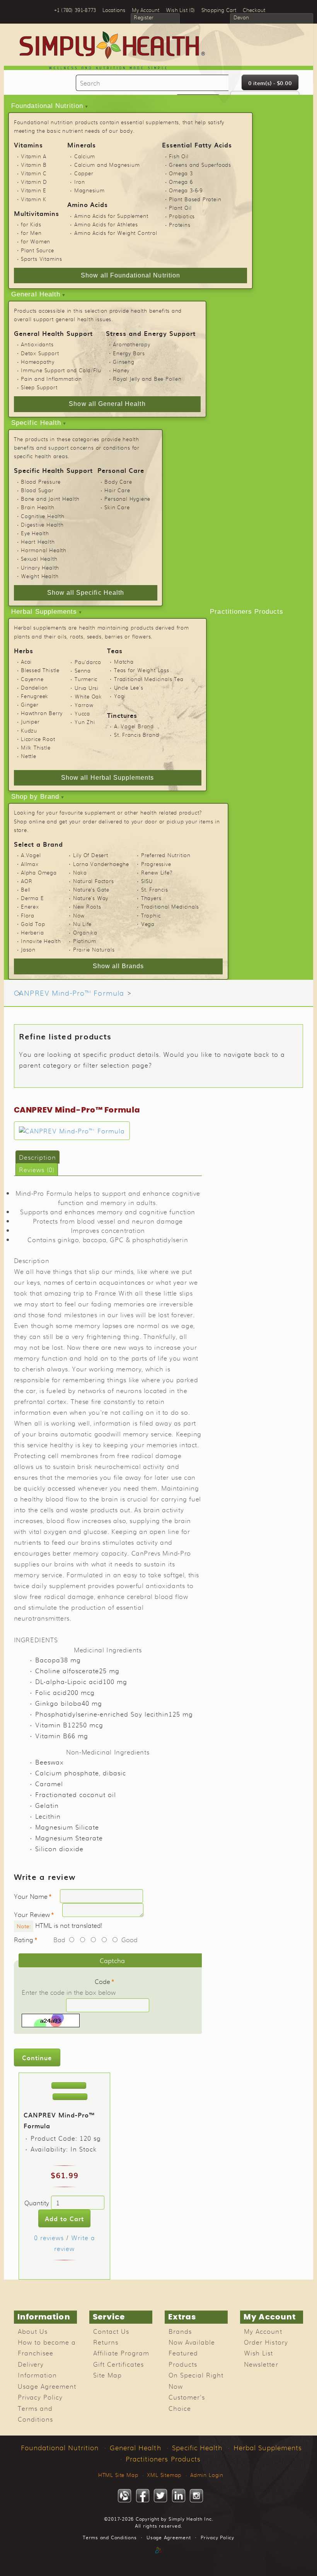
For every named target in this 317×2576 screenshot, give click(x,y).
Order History (266, 2342)
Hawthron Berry (42, 713)
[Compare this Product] (70, 2097)
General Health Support (53, 333)
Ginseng (124, 362)
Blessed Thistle (40, 670)
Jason (28, 949)
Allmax (30, 864)
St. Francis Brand (136, 735)
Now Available (192, 2342)
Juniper (30, 721)
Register (144, 18)
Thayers (151, 898)
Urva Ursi (87, 688)
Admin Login (207, 2475)
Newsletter (261, 2364)
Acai (26, 662)
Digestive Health (42, 525)
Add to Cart (64, 2218)
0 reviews (49, 2237)
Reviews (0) (37, 1169)
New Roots (87, 906)
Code (102, 1981)
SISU (147, 881)
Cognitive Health (43, 516)
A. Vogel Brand (134, 726)
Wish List (258, 2353)
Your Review (32, 1914)
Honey (121, 370)
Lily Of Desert (91, 855)
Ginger (30, 704)
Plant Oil (180, 208)
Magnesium (89, 190)
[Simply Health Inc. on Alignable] (124, 2496)
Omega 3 (181, 173)
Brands (180, 2331)
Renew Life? (157, 872)
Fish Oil (179, 156)
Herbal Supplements (44, 612)
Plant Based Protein (195, 199)
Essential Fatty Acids (197, 145)
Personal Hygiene (127, 499)
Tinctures (122, 715)
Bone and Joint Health (50, 499)
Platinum (85, 941)
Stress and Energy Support (151, 333)
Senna (83, 670)
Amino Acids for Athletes (106, 224)
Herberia (32, 932)
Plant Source (37, 250)
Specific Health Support (53, 470)
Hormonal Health (44, 550)
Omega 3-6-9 (186, 190)
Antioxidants (37, 344)
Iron (80, 182)
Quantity (37, 2203)
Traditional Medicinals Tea (149, 679)
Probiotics (182, 216)
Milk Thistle (36, 747)
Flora (28, 915)
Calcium (85, 156)
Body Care (118, 482)
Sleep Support (39, 387)
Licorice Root (38, 739)
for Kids (31, 224)
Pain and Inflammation (51, 379)
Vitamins (28, 145)
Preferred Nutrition (166, 855)
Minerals (82, 145)
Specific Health (36, 423)
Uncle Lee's (129, 687)
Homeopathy (38, 362)
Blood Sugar (37, 490)
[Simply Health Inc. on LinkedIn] (179, 2496)
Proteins (180, 225)
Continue (37, 2057)
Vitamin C (34, 173)
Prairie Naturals (94, 949)
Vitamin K (34, 199)
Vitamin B (34, 165)
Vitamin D (34, 182)
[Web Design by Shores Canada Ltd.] (158, 2558)
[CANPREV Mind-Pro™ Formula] (72, 1131)
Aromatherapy (132, 344)
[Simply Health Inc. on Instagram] (196, 2496)
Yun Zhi (85, 722)
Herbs (24, 650)
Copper (84, 173)
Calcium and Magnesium (107, 165)
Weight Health (40, 576)
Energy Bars (129, 353)
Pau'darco (88, 662)
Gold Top (33, 924)
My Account (263, 2331)
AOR (26, 881)
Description (37, 1157)
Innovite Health (41, 941)
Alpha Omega (39, 872)
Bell (26, 889)
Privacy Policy (40, 2397)
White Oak (88, 696)
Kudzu (29, 730)
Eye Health (35, 533)
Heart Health (38, 542)
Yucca (82, 713)
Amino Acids (88, 204)
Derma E (32, 898)
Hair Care (117, 490)
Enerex (30, 906)
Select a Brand (38, 844)
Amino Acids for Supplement (111, 216)
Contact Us (111, 2331)
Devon (241, 18)
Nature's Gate (91, 889)
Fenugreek (35, 696)
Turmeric (86, 679)
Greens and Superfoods (200, 165)
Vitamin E (34, 190)
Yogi (120, 696)
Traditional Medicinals (170, 906)
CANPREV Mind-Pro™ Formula (69, 993)
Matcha (124, 662)
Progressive (156, 864)
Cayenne (32, 679)
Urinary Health (40, 567)
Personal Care (121, 470)
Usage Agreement (47, 2386)
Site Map (107, 2375)
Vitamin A (34, 156)
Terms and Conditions (110, 2537)
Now (79, 915)
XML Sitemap (164, 2475)
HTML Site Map (118, 2475)
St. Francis (155, 889)
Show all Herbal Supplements (107, 778)
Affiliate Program (121, 2353)
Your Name (31, 1896)
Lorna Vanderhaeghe (101, 864)
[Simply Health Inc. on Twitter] (160, 2496)
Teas (115, 650)
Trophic (151, 915)
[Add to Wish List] (69, 2086)
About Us (33, 2331)
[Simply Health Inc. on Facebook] (143, 2496)
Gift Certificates (118, 2364)
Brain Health (38, 507)
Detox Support (40, 353)
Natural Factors (94, 881)
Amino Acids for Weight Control (116, 233)
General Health (36, 294)
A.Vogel (31, 855)
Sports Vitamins (42, 259)
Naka (80, 872)
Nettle (29, 756)
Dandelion (34, 687)
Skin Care (117, 507)
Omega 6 (181, 182)
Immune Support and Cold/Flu (61, 370)
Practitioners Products (247, 612)
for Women (36, 241)
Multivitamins (37, 213)
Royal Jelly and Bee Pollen (147, 379)
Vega (148, 924)
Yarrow (84, 705)
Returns (106, 2342)
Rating (24, 1939)
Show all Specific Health (86, 593)
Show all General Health (107, 404)
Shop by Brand (35, 797)
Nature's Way (91, 898)
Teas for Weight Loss (142, 670)
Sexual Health (39, 559)
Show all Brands (118, 966)
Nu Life (83, 924)
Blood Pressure (41, 482)
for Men (31, 233)
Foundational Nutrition (47, 106)
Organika (85, 932)
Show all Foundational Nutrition (130, 275)
